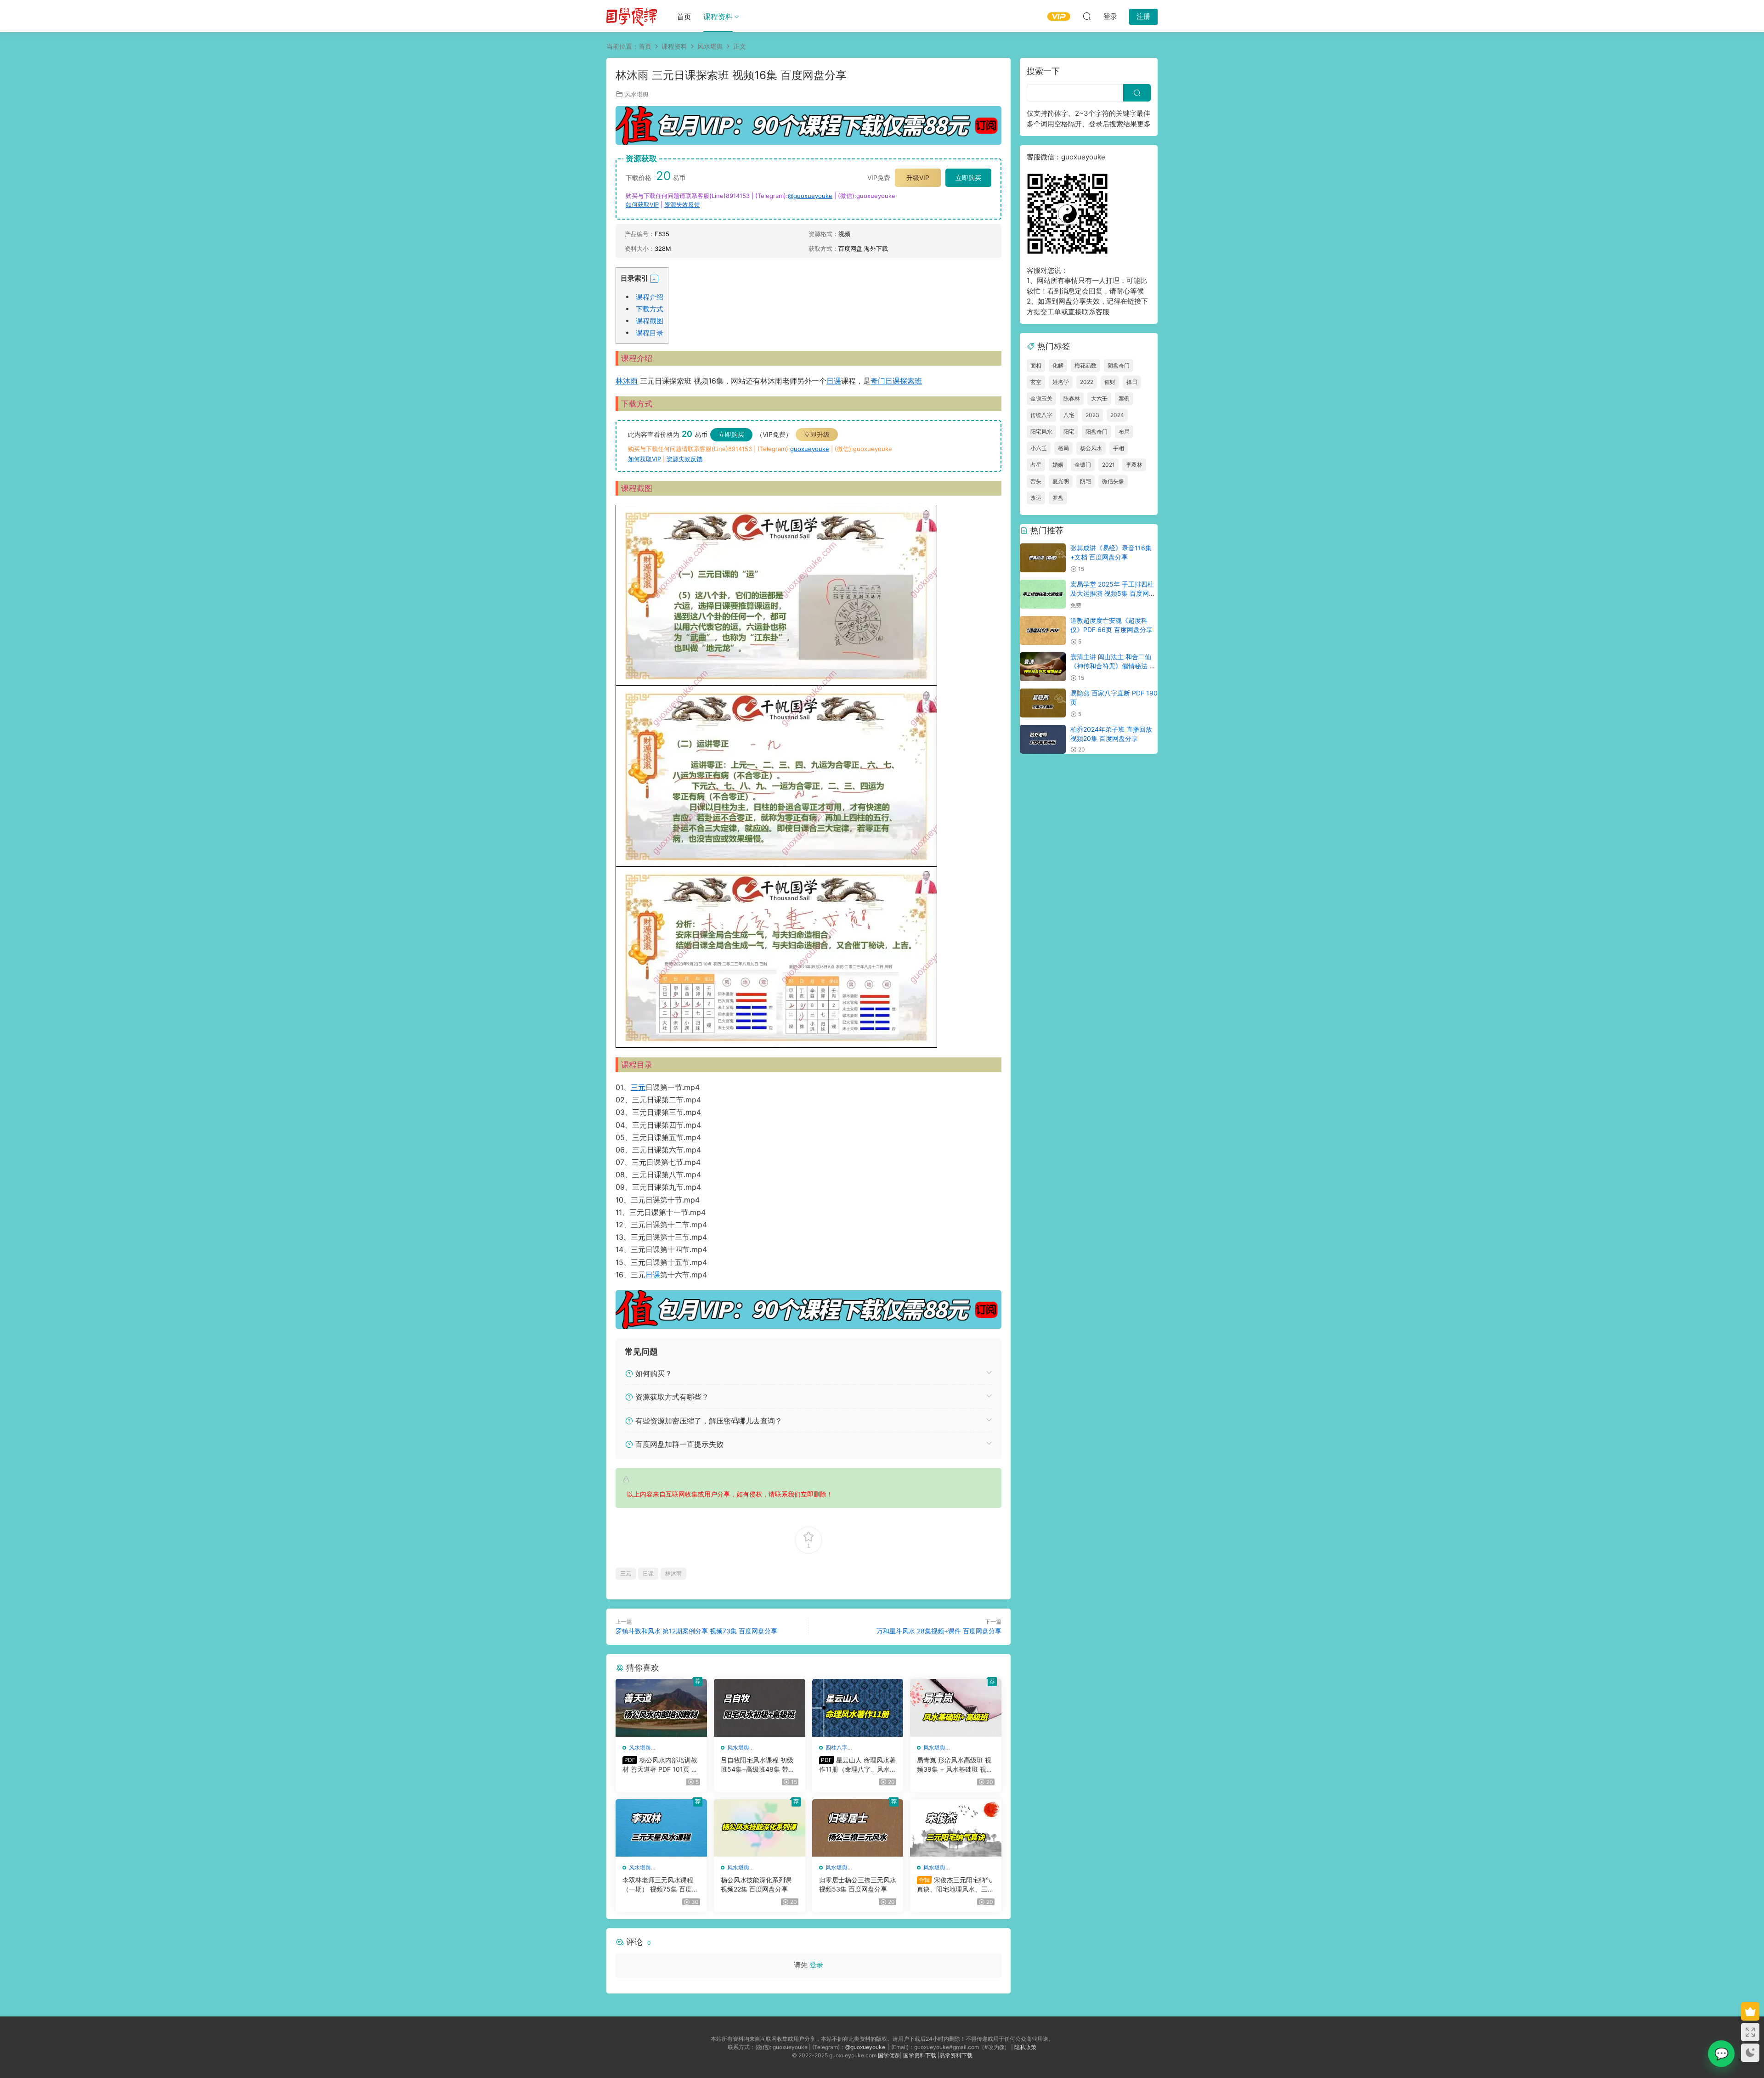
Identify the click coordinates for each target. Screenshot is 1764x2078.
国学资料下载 (920, 2055)
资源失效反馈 (682, 204)
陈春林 (1072, 398)
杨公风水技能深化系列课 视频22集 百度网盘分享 (756, 1884)
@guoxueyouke (810, 196)
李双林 (1134, 465)
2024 (1117, 415)
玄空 (1036, 382)
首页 (684, 17)
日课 (834, 381)
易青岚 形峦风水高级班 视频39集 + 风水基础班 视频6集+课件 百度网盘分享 (955, 1765)
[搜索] (1087, 16)
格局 (1063, 448)
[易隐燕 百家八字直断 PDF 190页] (1043, 703)
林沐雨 (627, 381)
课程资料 (718, 17)
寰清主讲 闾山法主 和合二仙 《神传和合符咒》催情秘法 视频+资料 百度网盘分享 (1113, 666)
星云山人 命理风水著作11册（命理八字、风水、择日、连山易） (858, 1765)
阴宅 (1086, 481)
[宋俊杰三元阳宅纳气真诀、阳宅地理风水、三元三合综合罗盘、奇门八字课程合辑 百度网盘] (956, 1828)
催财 (1110, 382)
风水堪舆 (637, 94)
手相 (1119, 448)
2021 (1108, 465)
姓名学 (1061, 382)
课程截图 (650, 321)
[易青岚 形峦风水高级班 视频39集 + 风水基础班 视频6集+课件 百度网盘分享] (956, 1708)
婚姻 (1058, 465)
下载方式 (650, 309)
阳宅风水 (1041, 432)
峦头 (1036, 481)
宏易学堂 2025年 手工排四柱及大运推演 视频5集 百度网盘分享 (1113, 593)
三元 (638, 1087)
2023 (1092, 415)
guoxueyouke (810, 449)
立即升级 (817, 434)
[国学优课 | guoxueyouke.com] (632, 16)
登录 (816, 1965)
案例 (1124, 398)
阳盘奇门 (1097, 432)
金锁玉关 (1041, 398)
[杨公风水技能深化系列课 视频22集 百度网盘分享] (760, 1828)
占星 (1036, 465)
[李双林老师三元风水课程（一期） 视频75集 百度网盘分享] (661, 1828)
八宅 (1069, 415)
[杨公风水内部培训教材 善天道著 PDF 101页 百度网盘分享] (661, 1708)
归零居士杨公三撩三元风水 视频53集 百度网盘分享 (858, 1884)
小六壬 (1039, 448)
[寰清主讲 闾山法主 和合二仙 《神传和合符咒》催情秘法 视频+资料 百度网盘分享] (1043, 667)
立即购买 (968, 178)
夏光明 (1061, 481)
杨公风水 (1091, 448)
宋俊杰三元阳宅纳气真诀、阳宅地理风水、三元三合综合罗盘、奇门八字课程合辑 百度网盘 (955, 1885)
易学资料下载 (956, 2055)
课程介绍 (650, 297)
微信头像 (1113, 481)
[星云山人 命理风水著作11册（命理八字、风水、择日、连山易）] (858, 1708)
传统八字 (1041, 415)
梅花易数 (1086, 365)
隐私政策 (1025, 2047)
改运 (1036, 498)
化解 (1058, 365)
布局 (1124, 432)
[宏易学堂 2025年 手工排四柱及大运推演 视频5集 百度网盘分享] (1043, 594)
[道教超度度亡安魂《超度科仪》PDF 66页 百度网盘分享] (1043, 630)
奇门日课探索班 (896, 381)
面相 (1036, 365)
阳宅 (1069, 432)
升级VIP (918, 178)
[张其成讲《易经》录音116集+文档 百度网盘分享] (1043, 558)
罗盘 (1058, 498)
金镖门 (1083, 465)
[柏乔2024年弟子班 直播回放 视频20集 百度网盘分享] (1043, 739)
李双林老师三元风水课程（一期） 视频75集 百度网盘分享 (660, 1885)
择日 (1132, 382)
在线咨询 (1721, 2054)
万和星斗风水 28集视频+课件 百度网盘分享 (939, 1631)
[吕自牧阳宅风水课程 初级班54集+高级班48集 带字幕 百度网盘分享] (760, 1708)
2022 (1087, 382)
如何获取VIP (642, 204)
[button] (654, 279)
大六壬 (1099, 398)
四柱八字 (837, 1748)
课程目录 (650, 333)
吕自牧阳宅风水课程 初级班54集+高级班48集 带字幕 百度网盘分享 (758, 1765)
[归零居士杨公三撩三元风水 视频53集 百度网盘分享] (858, 1828)
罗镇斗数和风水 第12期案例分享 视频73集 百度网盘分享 (696, 1631)
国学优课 (889, 2055)
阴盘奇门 (1119, 365)
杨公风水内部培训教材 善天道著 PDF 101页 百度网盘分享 (660, 1765)
